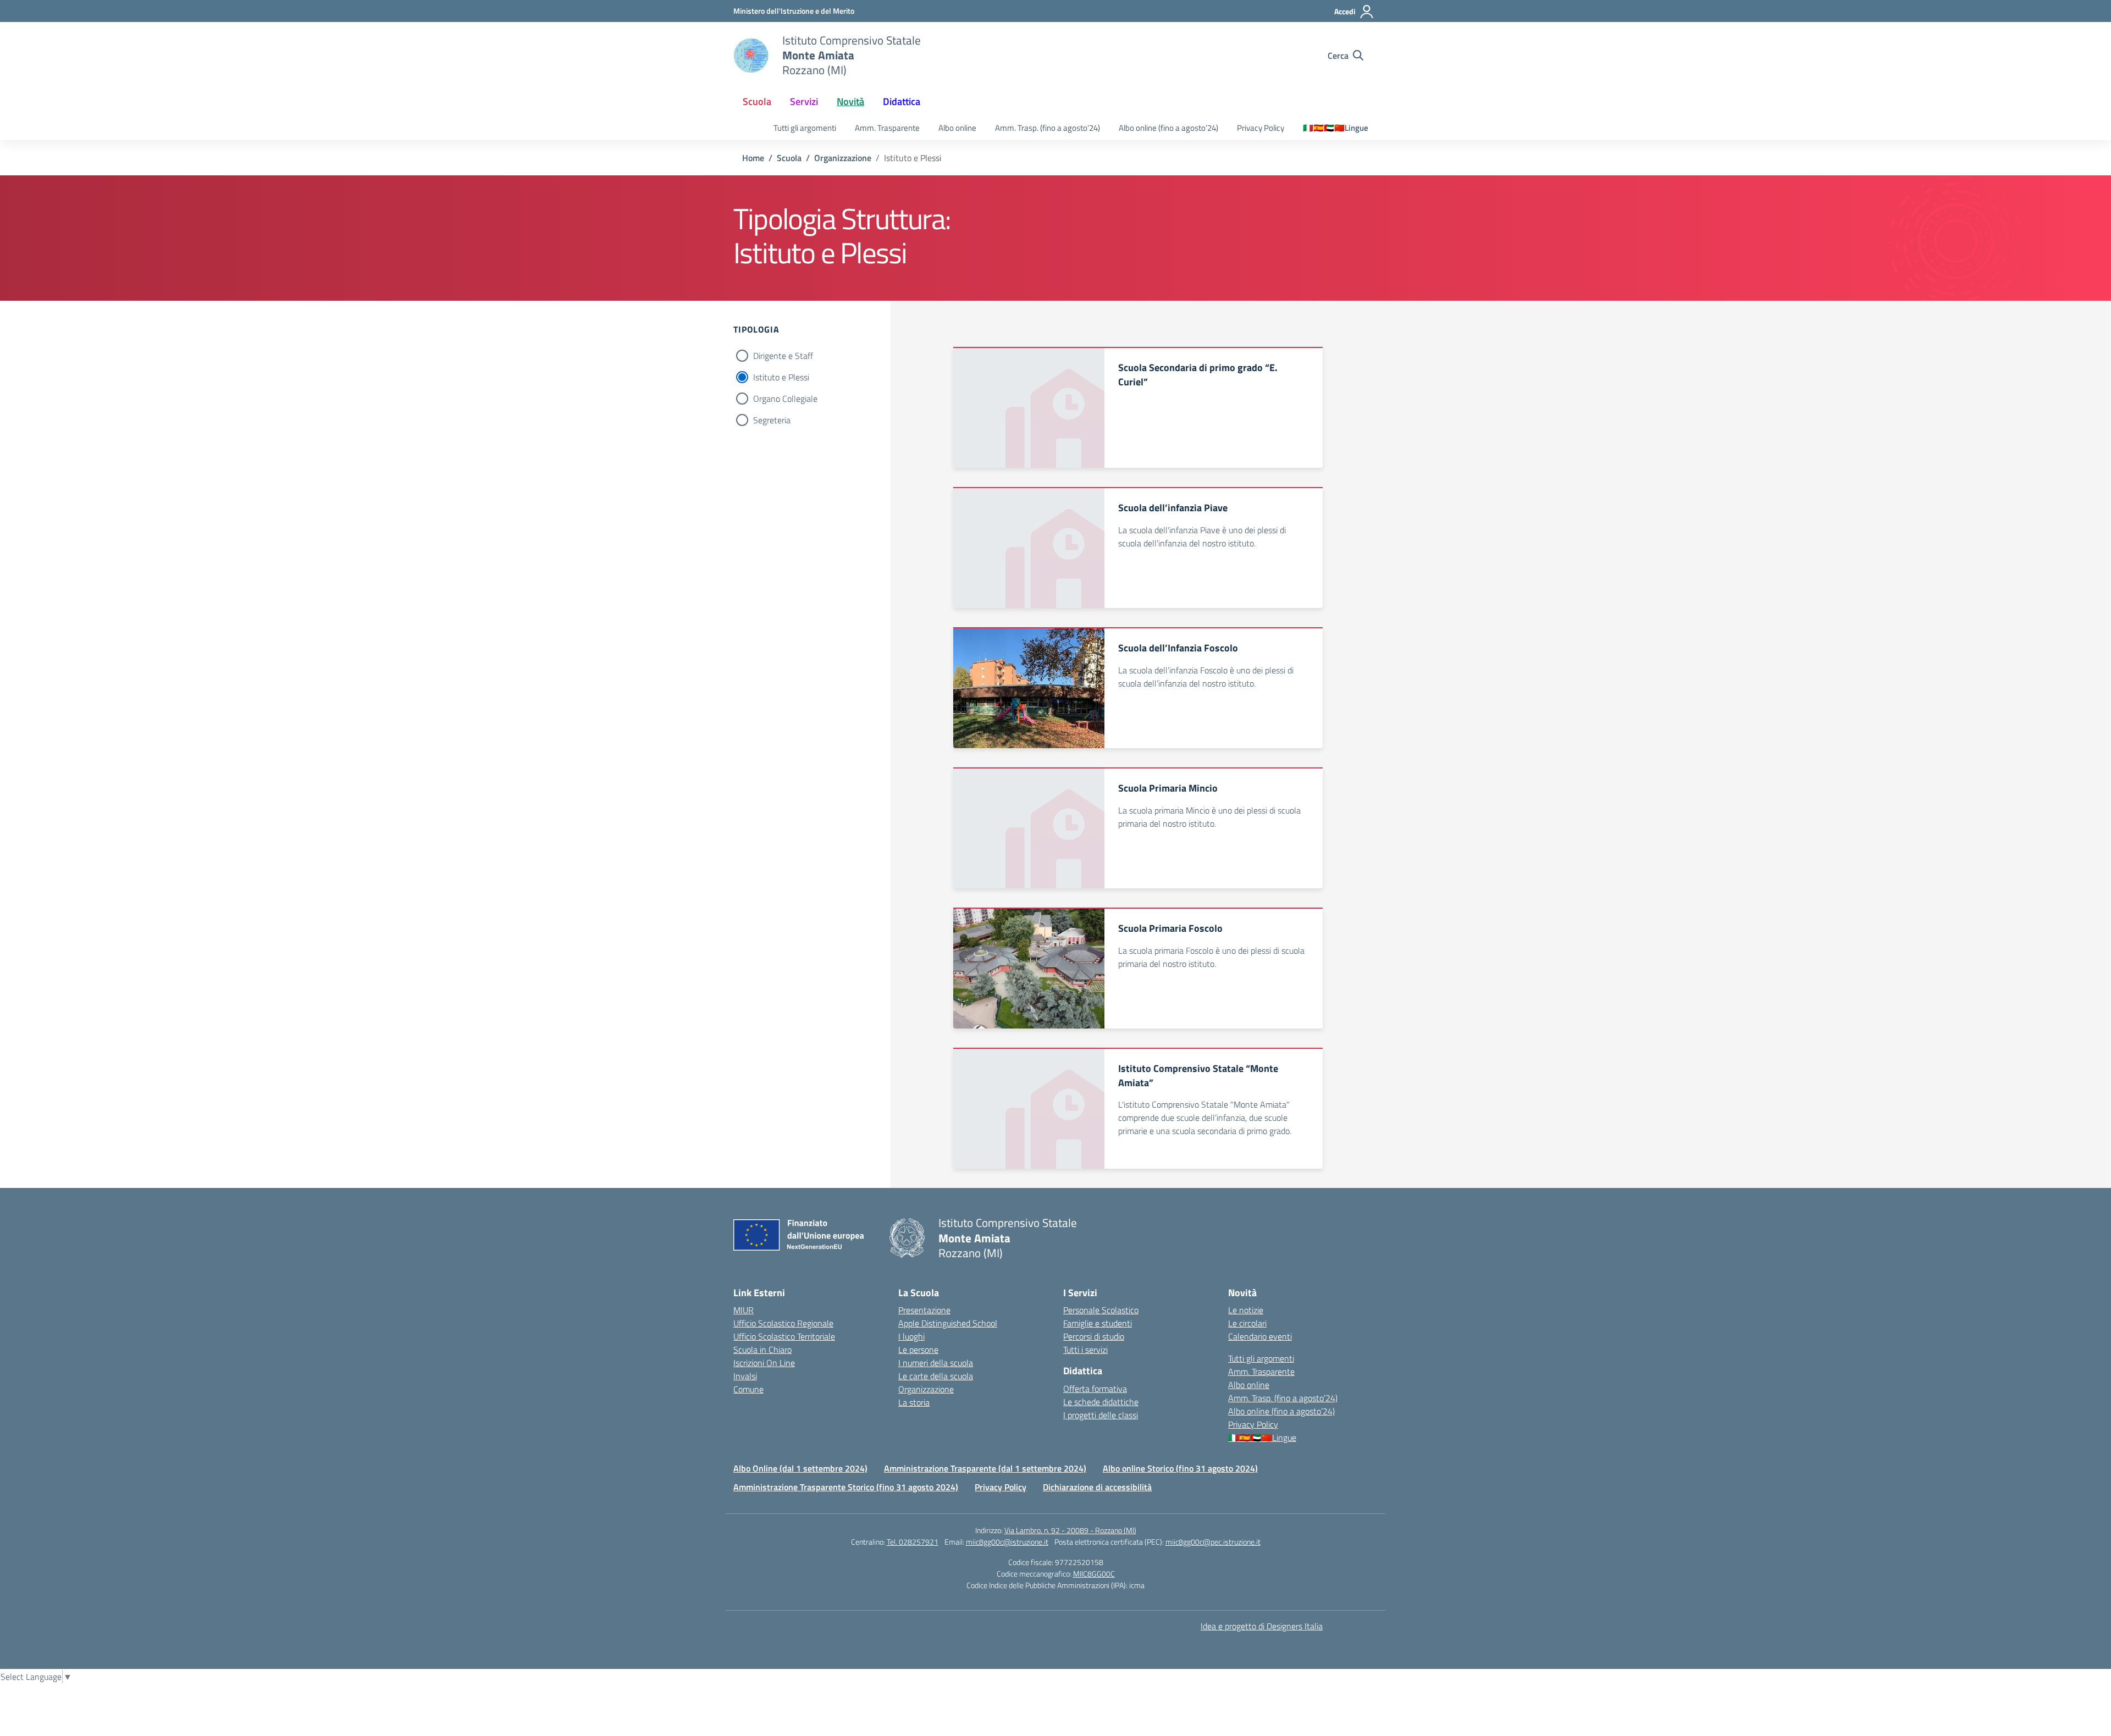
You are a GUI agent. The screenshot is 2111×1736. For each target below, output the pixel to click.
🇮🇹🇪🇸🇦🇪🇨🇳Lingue (1336, 128)
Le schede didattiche (1101, 1402)
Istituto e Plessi (781, 377)
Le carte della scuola (936, 1376)
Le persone (918, 1350)
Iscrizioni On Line (764, 1363)
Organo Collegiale (785, 399)
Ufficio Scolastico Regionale (783, 1323)
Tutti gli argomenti (805, 128)
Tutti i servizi (1085, 1350)
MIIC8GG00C (1094, 1574)
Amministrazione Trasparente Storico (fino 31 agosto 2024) (846, 1487)
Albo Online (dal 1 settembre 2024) (800, 1468)
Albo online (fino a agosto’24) (1168, 128)
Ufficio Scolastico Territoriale (784, 1336)
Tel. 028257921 (913, 1542)
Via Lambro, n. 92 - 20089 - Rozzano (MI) (1070, 1530)
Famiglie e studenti (1098, 1323)
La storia (914, 1402)
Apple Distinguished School (948, 1323)
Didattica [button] (902, 101)
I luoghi (911, 1336)
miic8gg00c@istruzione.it (1007, 1542)
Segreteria (772, 420)
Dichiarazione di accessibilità (1097, 1487)
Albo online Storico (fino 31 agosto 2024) (1180, 1468)
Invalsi (745, 1376)
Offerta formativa (1095, 1389)
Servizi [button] (804, 101)
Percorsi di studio (1094, 1336)
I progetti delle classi (1101, 1415)
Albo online (957, 128)
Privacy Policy (1261, 128)
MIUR (744, 1310)
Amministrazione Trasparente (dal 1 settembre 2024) (985, 1468)
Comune (748, 1389)
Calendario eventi (1260, 1336)
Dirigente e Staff (783, 356)
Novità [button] (850, 101)
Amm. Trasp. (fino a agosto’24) (1048, 128)
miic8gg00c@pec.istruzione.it (1213, 1542)
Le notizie (1246, 1310)
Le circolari (1247, 1323)
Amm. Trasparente (887, 128)
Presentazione (924, 1310)
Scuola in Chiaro (762, 1350)
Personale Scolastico (1101, 1310)
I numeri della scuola (936, 1363)
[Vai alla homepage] (751, 56)
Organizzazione (926, 1389)
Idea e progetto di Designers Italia (1262, 1626)
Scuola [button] (757, 101)
